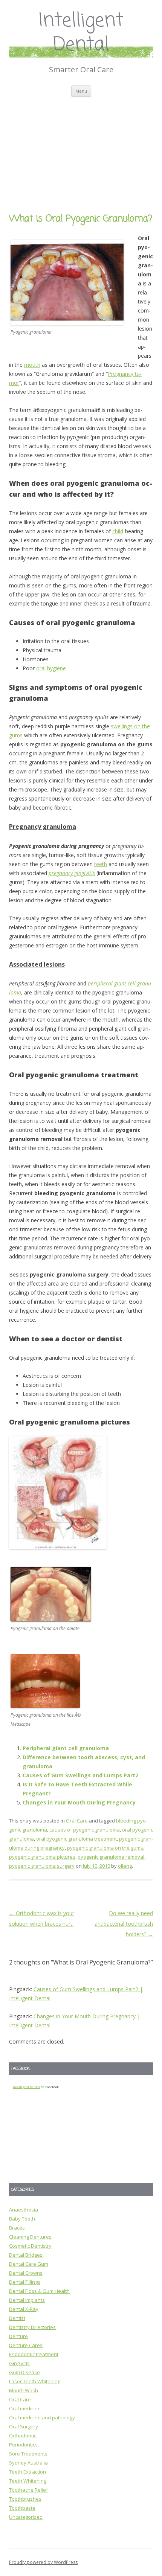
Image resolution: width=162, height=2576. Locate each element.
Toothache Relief (28, 2490)
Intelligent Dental (81, 33)
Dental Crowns (26, 2273)
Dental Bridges (26, 2255)
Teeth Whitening (28, 2481)
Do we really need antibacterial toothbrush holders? (124, 1924)
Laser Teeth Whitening (35, 2381)
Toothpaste (22, 2508)
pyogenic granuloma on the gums (105, 1848)
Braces (17, 2228)
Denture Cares (26, 2345)
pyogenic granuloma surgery (42, 1866)
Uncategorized (26, 2517)
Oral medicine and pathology (42, 2417)
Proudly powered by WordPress (43, 2562)
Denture (18, 2336)
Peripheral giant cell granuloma (66, 1748)
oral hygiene (51, 668)
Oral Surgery (24, 2427)
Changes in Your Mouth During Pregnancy (79, 1802)
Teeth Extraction (28, 2472)
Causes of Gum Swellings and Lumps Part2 (80, 1775)
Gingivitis (19, 2363)
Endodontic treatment (34, 2354)
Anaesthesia (24, 2210)
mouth (32, 365)
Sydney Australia (28, 2463)
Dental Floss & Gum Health (39, 2291)
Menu (81, 91)
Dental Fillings (25, 2282)
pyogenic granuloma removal (111, 1857)
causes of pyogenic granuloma (85, 1830)
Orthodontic (23, 2436)
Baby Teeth (22, 2219)
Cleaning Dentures (30, 2237)
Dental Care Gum (29, 2264)
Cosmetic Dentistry (30, 2246)
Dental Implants (27, 2300)
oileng (125, 1866)
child (118, 531)
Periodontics (23, 2445)
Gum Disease (24, 2372)
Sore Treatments (28, 2454)
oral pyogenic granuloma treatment (76, 1839)
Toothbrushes (25, 2499)
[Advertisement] (81, 146)
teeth (101, 864)
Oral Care (77, 1821)
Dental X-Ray (24, 2309)
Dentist (17, 2318)
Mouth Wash (24, 2390)
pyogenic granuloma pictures (42, 1857)
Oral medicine (25, 2408)
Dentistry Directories (32, 2327)
